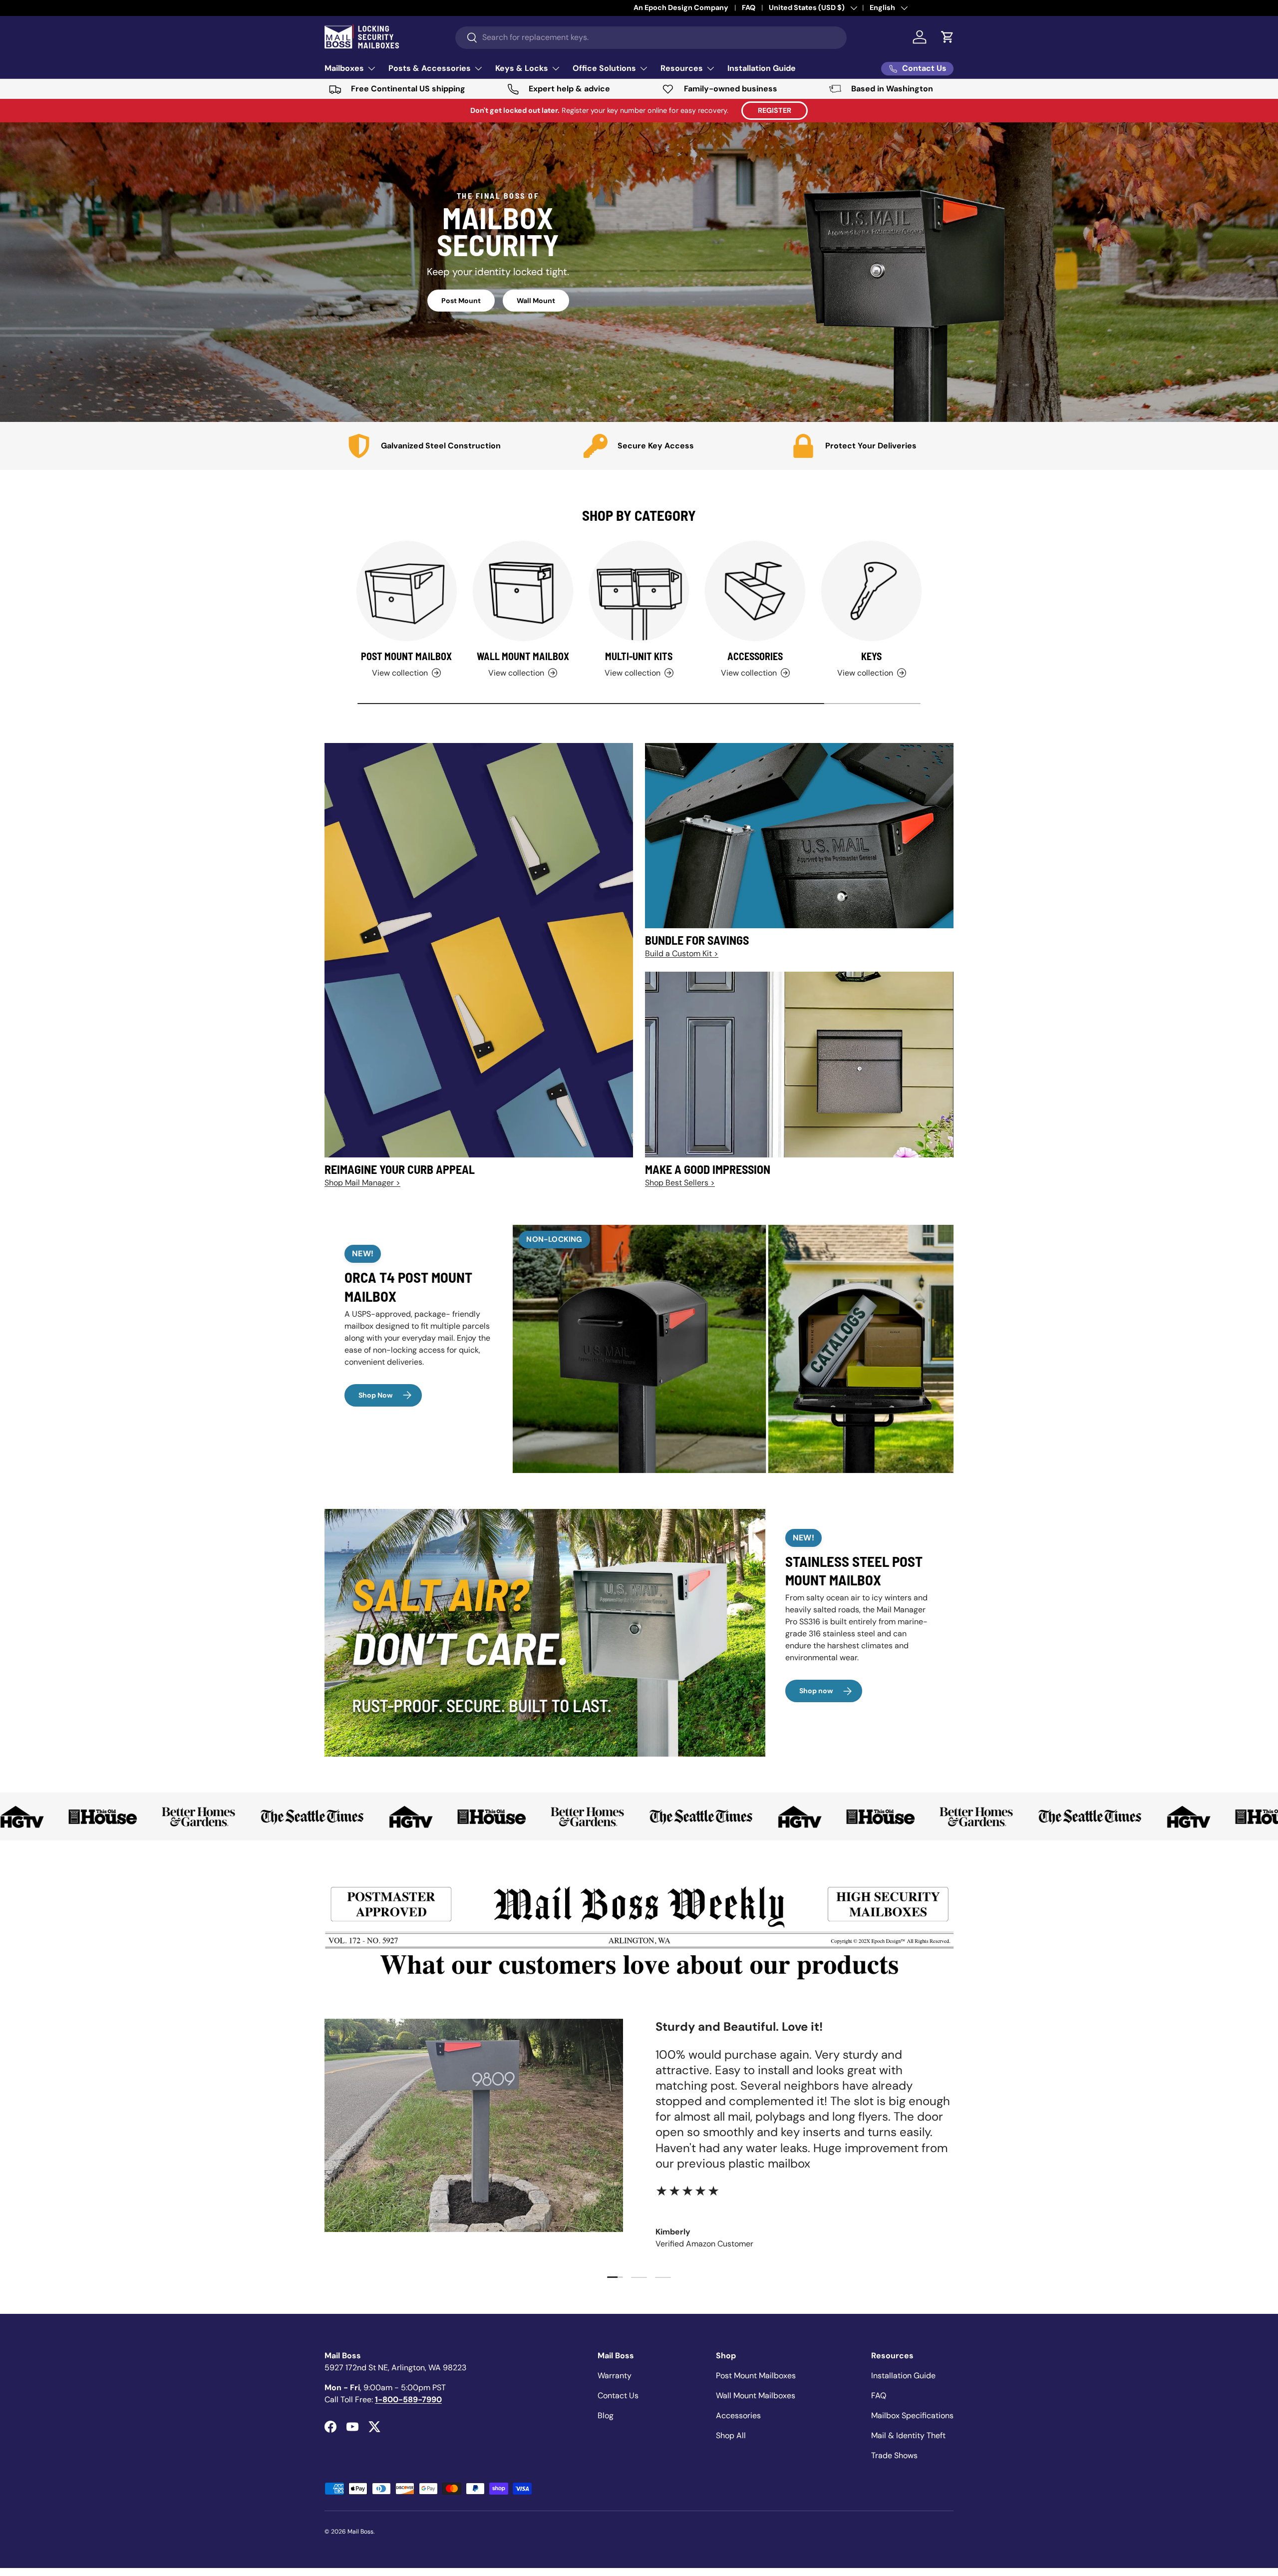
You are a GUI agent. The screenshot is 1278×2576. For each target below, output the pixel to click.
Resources (682, 68)
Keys (871, 656)
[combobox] (651, 37)
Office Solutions (604, 68)
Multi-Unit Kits (639, 656)
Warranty (615, 2376)
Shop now (816, 1691)
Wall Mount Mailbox (523, 656)
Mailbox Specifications (912, 2415)
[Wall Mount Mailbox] (523, 591)
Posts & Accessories (430, 68)
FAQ (879, 2395)
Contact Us (618, 2395)
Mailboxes (344, 68)
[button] (948, 37)
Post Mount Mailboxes (756, 2376)
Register (775, 110)
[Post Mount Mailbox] (407, 591)
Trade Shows (894, 2455)
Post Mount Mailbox (406, 656)
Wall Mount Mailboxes (756, 2395)
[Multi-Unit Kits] (639, 591)
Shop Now (376, 1395)
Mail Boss (360, 2532)
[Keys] (871, 591)
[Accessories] (755, 591)
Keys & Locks (522, 68)
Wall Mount (536, 301)
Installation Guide (762, 68)
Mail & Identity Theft (908, 2435)
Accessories (755, 656)
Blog (606, 2415)
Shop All (731, 2435)
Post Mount (461, 301)
